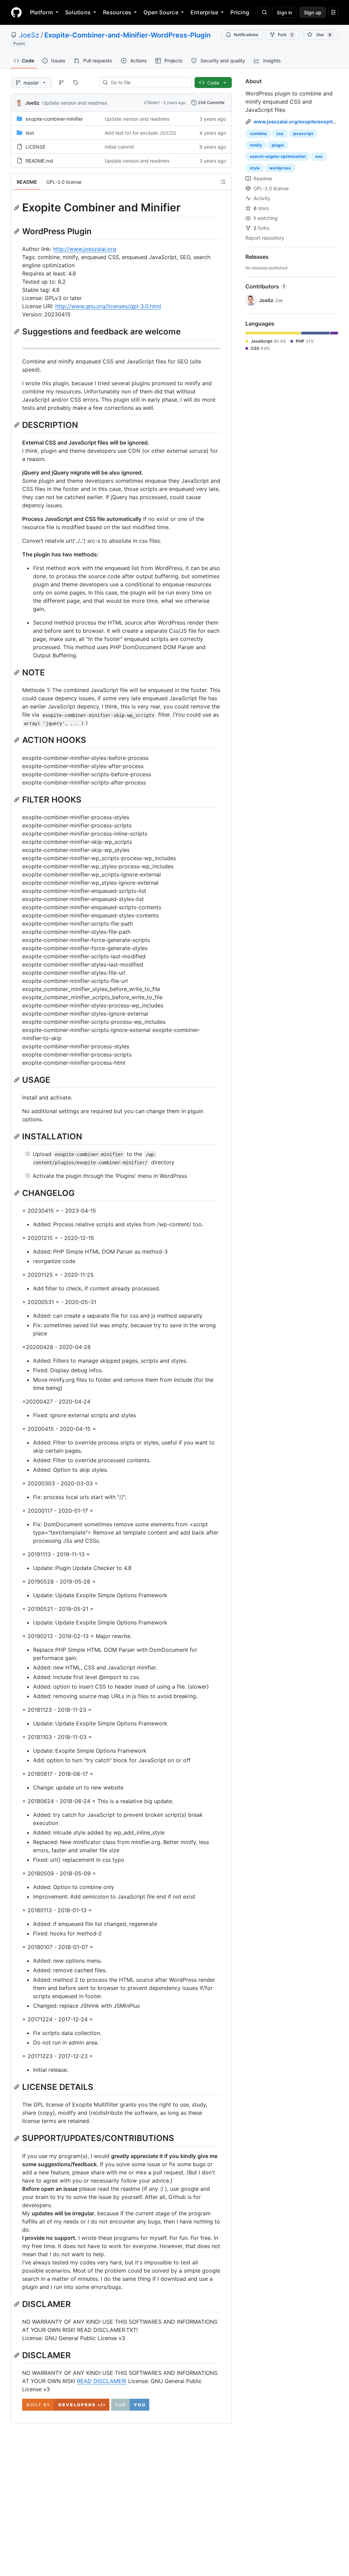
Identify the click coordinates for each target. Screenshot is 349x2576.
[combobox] (148, 83)
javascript (303, 133)
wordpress (280, 168)
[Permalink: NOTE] (17, 672)
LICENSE (35, 147)
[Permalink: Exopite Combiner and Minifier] (17, 208)
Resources (117, 12)
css (280, 133)
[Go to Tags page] (76, 83)
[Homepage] (16, 12)
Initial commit (119, 147)
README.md (39, 161)
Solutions (78, 12)
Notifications (246, 35)
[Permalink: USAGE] (17, 1080)
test (30, 133)
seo (319, 156)
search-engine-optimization (278, 156)
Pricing (240, 12)
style (255, 168)
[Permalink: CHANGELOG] (17, 1193)
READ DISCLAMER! (102, 2381)
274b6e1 (152, 102)
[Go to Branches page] (61, 83)
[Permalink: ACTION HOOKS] (17, 740)
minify (256, 145)
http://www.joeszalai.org (85, 249)
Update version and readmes (75, 103)
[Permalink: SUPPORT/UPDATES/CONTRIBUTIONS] (17, 2138)
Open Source (161, 12)
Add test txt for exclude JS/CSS (140, 133)
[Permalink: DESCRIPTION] (17, 425)
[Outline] (223, 182)
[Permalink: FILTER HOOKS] (17, 799)
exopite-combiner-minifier (54, 119)
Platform (41, 12)
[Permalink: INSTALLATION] (17, 1136)
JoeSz (29, 35)
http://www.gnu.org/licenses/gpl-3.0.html (108, 306)
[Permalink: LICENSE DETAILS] (17, 2087)
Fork (285, 35)
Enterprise (204, 12)
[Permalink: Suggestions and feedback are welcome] (17, 331)
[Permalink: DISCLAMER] (17, 2304)
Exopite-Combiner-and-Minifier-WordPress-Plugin (127, 35)
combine (258, 133)
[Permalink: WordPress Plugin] (17, 231)
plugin (278, 145)
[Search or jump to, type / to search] (263, 12)
